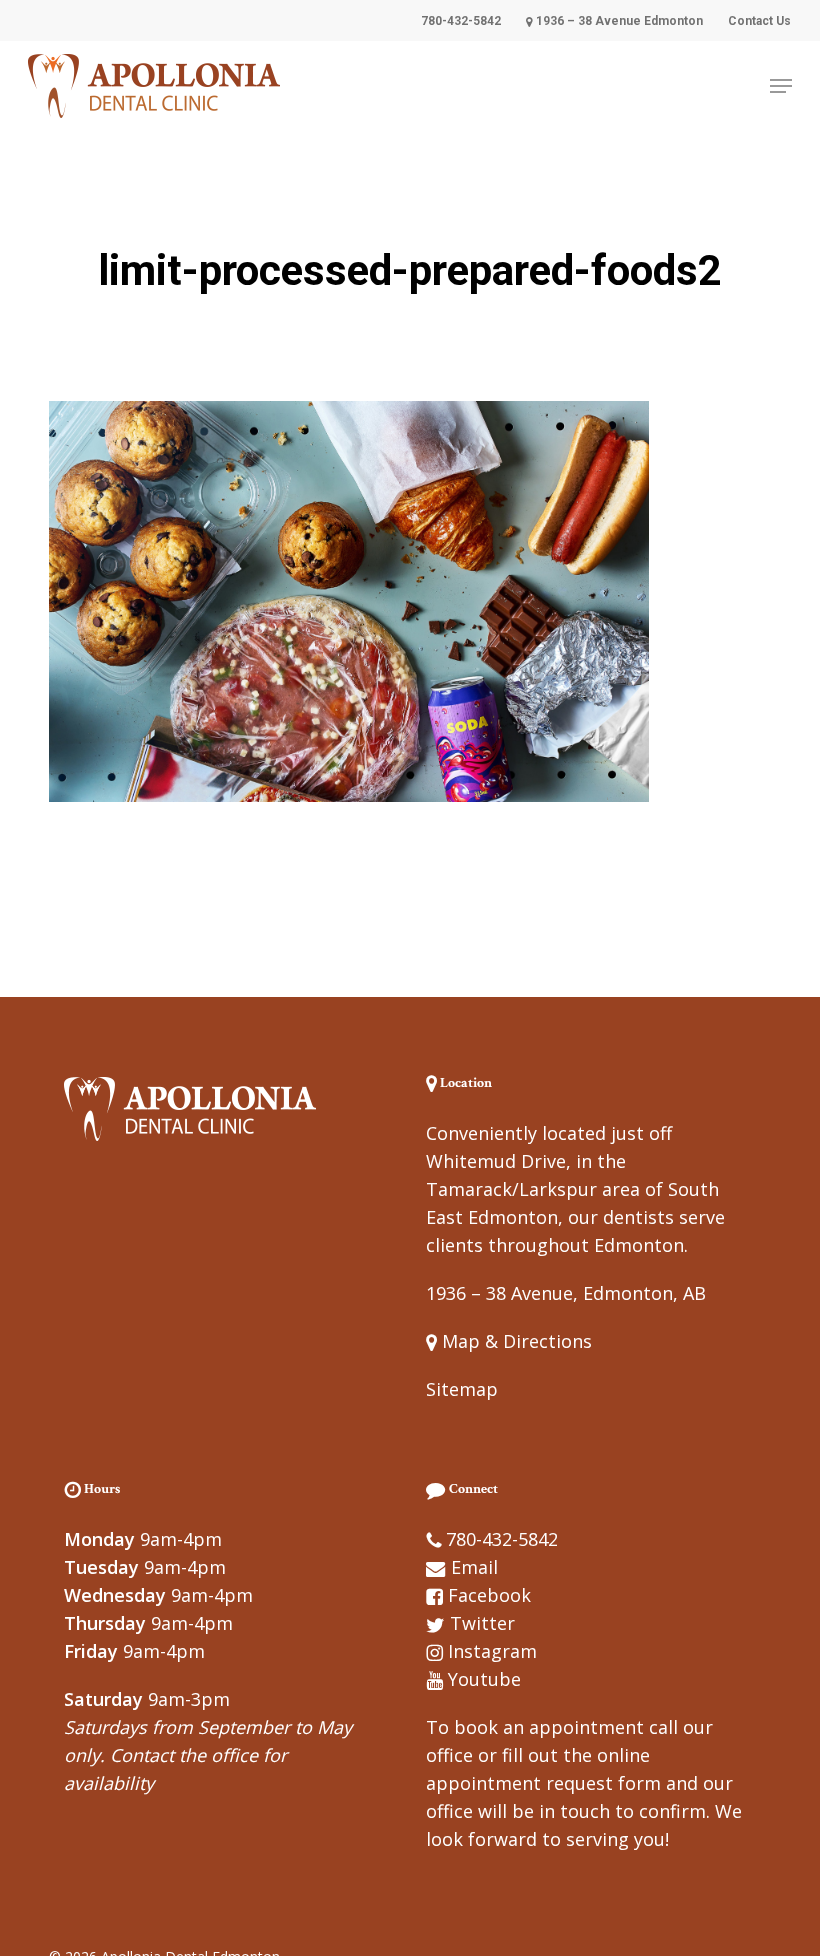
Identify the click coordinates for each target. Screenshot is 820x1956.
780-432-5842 (502, 1539)
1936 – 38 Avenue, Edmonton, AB (566, 1293)
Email (474, 1567)
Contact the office (184, 1755)
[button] (781, 86)
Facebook (489, 1595)
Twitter (482, 1623)
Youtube (484, 1679)
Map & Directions (514, 1341)
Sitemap (462, 1389)
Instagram (492, 1651)
